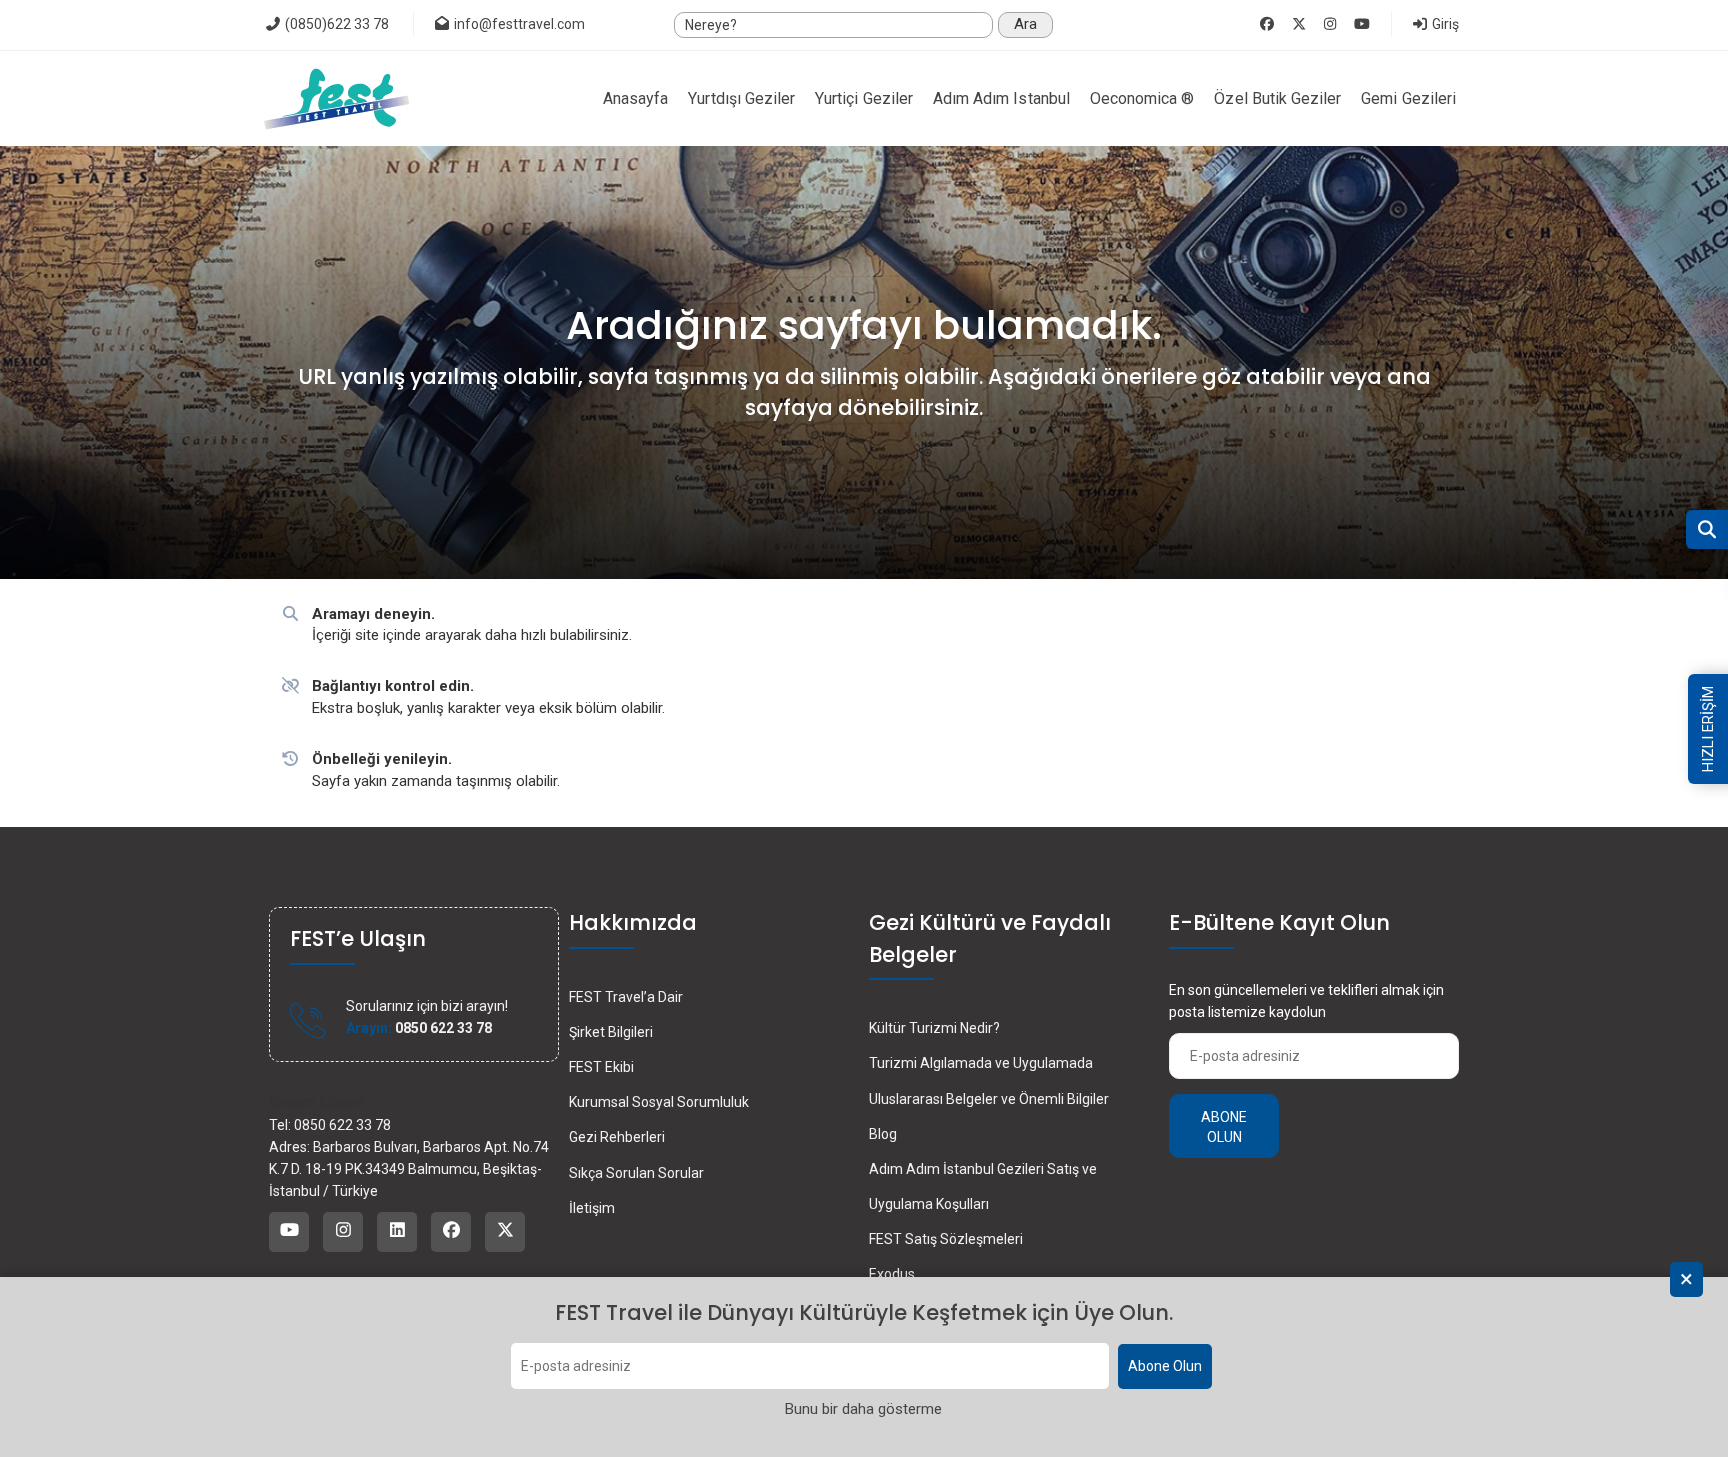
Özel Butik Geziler (1277, 98)
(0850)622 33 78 (335, 24)
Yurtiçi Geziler (864, 98)
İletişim (592, 1208)
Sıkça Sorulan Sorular (636, 1173)
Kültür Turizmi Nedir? (934, 1028)
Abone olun (1224, 1127)
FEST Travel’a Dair (626, 997)
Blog (883, 1134)
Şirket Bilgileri (611, 1032)
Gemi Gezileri (1408, 98)
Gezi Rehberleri (617, 1137)
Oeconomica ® (1142, 98)
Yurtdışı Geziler (741, 98)
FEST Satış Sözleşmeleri (946, 1239)
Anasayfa (635, 98)
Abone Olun (1165, 1367)
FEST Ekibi (601, 1067)
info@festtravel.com (519, 24)
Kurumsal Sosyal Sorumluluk (659, 1102)
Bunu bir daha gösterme (863, 1410)
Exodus (892, 1274)
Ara (1025, 24)
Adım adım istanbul (1001, 98)
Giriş (1444, 24)
